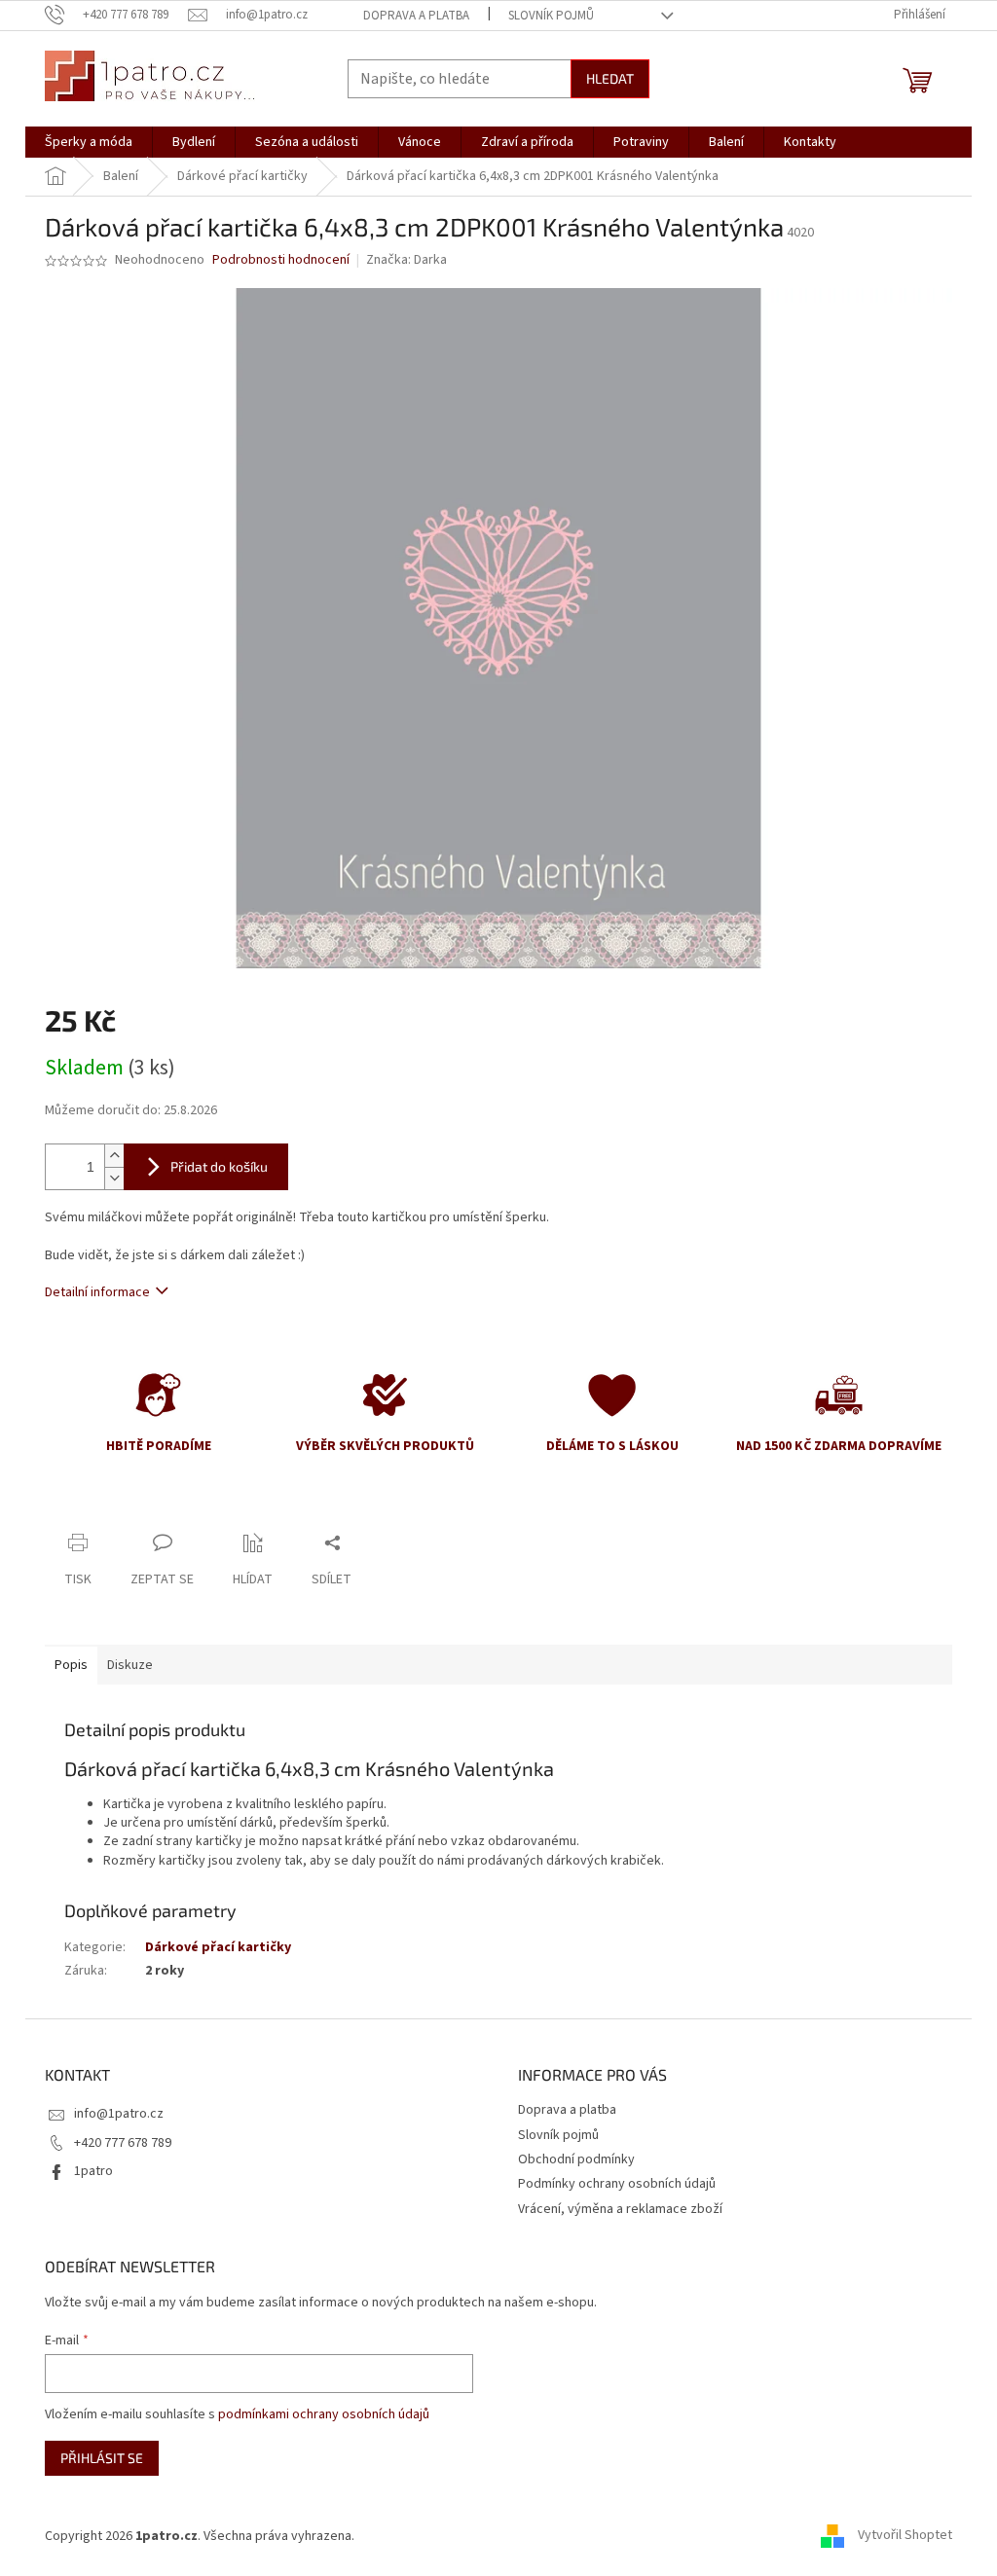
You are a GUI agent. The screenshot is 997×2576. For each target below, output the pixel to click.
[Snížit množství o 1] (114, 1178)
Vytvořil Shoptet (905, 2536)
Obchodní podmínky (576, 2159)
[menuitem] (89, 142)
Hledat (610, 78)
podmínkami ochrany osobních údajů (324, 2414)
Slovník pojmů (551, 16)
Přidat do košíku (219, 1166)
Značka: (406, 260)
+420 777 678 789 (123, 2143)
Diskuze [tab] (130, 1665)
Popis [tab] (71, 1665)
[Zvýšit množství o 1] (114, 1156)
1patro (93, 2171)
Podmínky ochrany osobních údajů (617, 2184)
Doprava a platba (416, 16)
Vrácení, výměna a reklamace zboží (620, 2209)
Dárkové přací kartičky (218, 1947)
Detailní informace (97, 1292)
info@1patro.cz (119, 2114)
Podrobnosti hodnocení (281, 260)
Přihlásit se (102, 2458)
